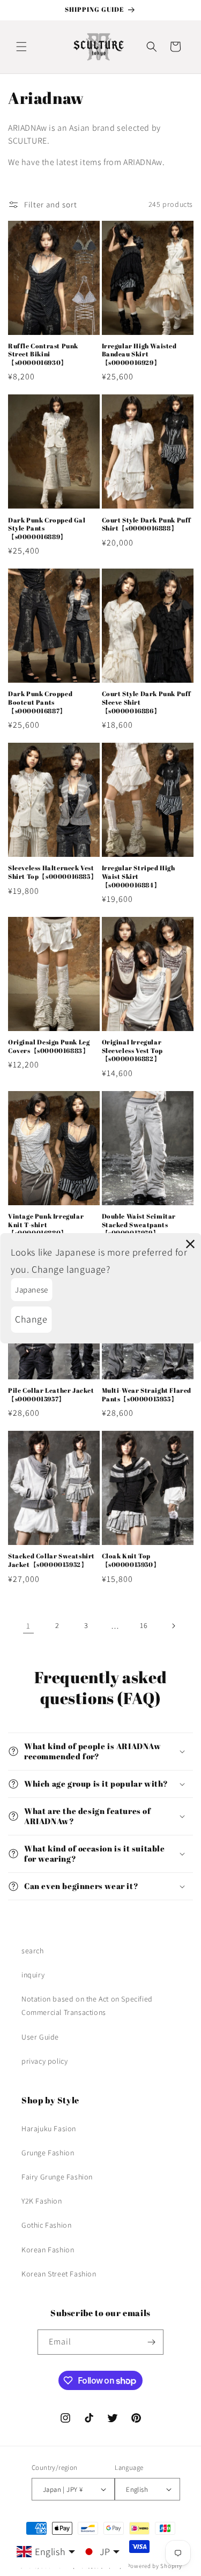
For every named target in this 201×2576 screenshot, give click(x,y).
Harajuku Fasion (49, 2129)
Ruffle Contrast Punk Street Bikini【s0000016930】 (43, 354)
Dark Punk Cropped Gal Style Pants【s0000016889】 (47, 528)
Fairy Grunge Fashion (57, 2177)
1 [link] (28, 1626)
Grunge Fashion (48, 2153)
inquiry (33, 1975)
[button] (21, 47)
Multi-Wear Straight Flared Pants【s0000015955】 (147, 1395)
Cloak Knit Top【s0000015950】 (131, 1560)
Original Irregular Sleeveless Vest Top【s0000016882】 (132, 1050)
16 (144, 1625)
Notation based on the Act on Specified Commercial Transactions (87, 2006)
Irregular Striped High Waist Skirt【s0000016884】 (139, 876)
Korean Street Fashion (59, 2274)
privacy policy (44, 2061)
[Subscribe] (151, 2342)
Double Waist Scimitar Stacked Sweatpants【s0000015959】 (139, 1224)
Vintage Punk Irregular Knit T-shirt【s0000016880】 (46, 1224)
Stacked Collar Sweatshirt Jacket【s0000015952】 (51, 1560)
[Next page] (173, 1626)
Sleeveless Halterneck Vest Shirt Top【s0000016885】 (53, 872)
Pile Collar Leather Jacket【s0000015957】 (51, 1395)
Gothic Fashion (46, 2225)
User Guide (40, 2037)
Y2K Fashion (42, 2201)
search (33, 1951)
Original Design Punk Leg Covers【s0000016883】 (49, 1046)
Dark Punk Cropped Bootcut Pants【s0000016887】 (40, 702)
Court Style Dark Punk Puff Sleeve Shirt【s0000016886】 (147, 702)
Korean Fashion (48, 2250)
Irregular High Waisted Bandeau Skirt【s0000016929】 (139, 354)
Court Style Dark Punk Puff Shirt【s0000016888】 (147, 524)
